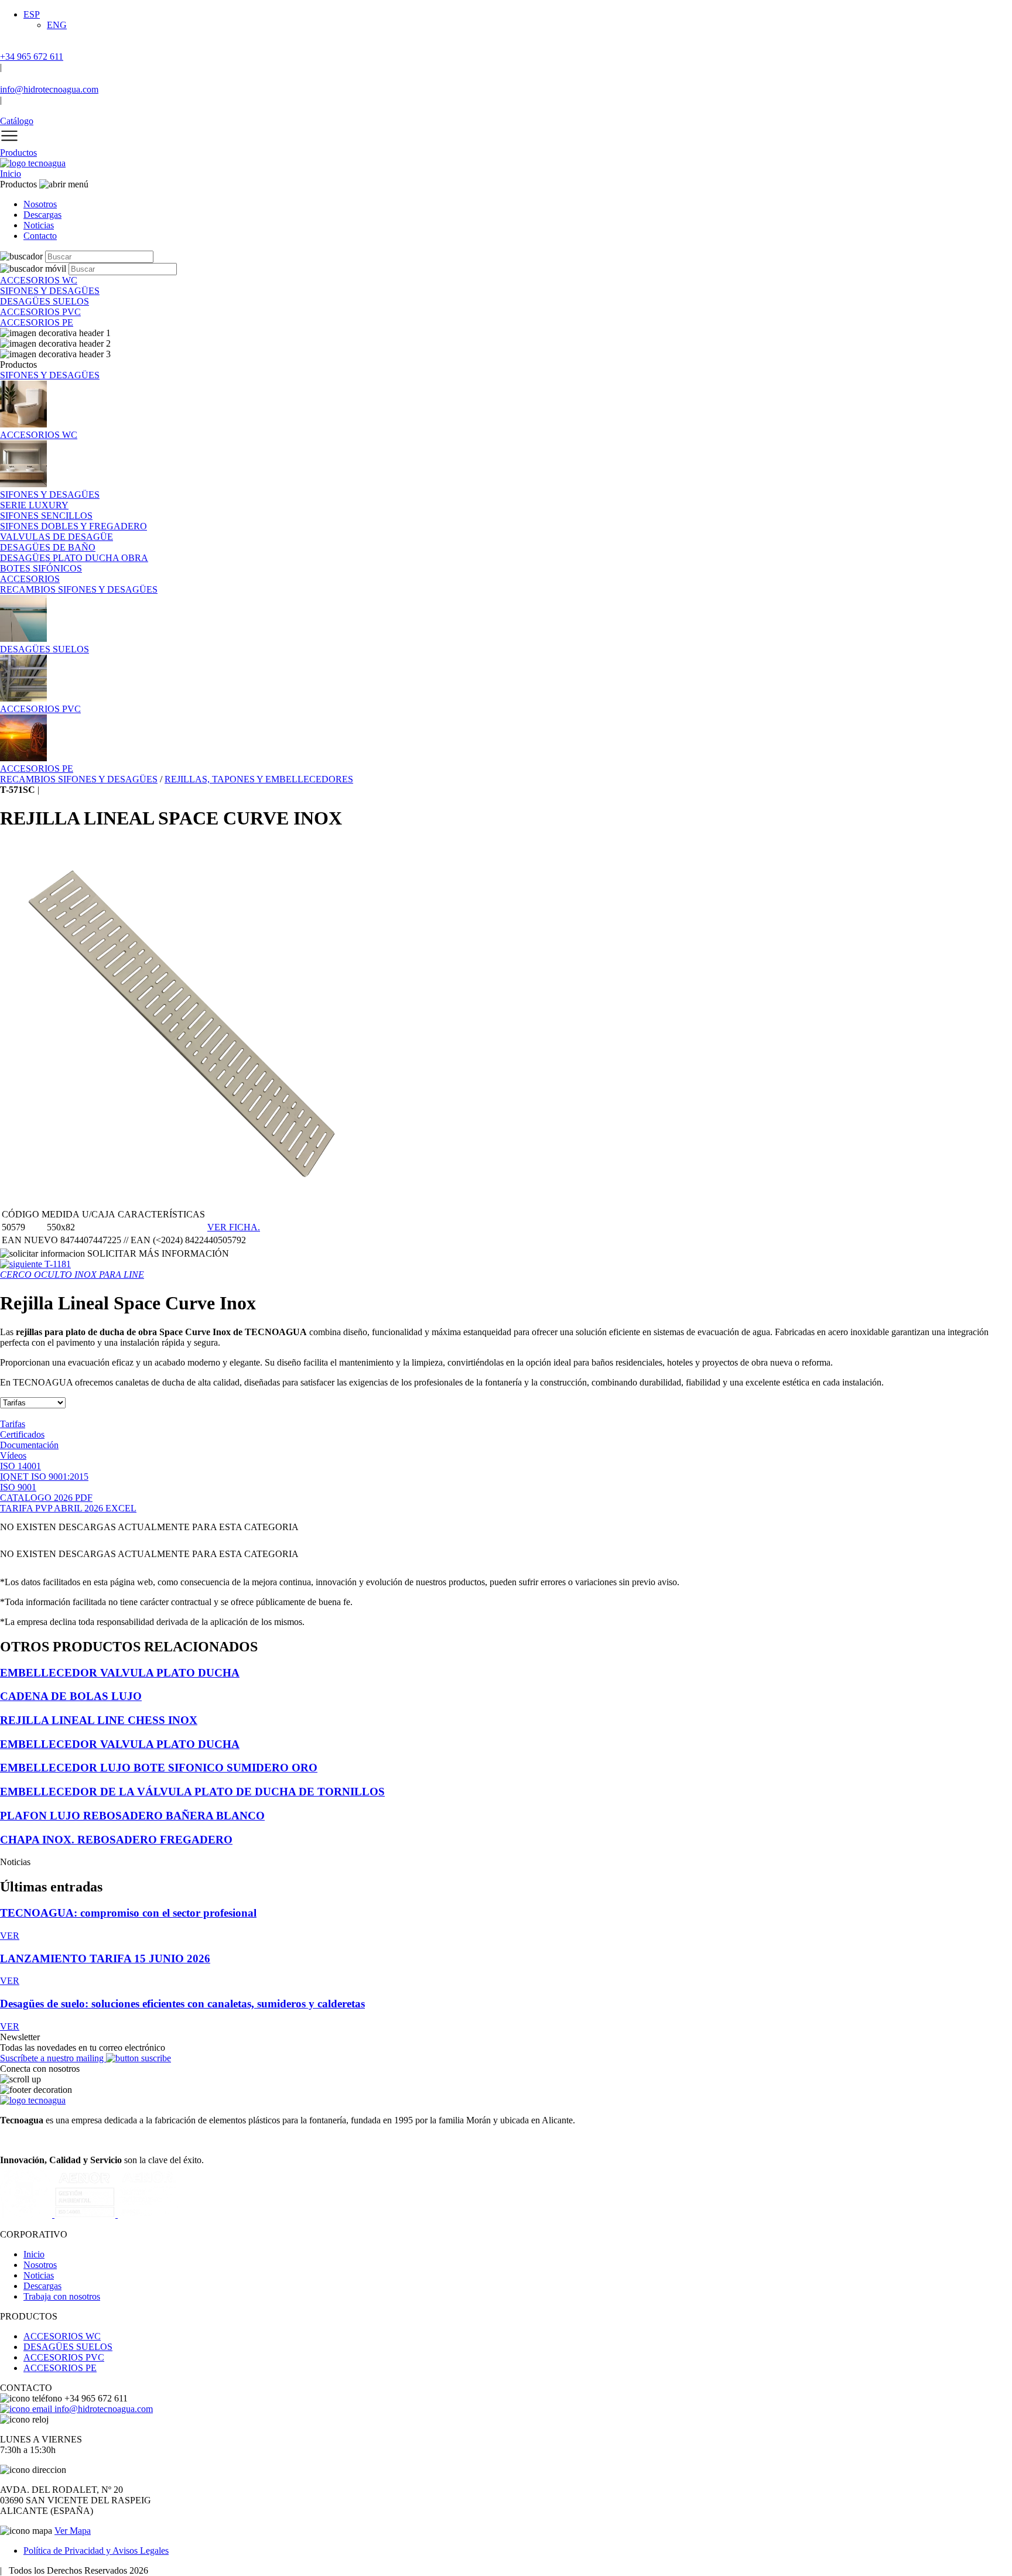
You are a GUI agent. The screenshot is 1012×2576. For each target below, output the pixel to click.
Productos (18, 153)
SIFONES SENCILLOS (46, 516)
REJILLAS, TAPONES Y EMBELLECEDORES (259, 779)
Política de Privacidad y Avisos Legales (96, 2551)
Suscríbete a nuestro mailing (53, 2058)
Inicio (11, 174)
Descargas (42, 215)
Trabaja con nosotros (62, 2296)
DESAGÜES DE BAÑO (48, 547)
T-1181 (72, 1269)
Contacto (40, 236)
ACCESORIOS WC (62, 2336)
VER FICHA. (234, 1227)
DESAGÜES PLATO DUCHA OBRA (74, 558)
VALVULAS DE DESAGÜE (57, 537)
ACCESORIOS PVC (64, 2357)
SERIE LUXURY (34, 505)
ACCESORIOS (30, 579)
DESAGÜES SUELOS (68, 2347)
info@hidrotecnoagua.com (102, 2409)
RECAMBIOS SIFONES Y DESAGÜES (79, 589)
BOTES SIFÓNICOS (41, 568)
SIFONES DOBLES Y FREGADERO (73, 526)
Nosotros (40, 204)
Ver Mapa (73, 2531)
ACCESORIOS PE (60, 2368)
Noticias (39, 225)
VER (10, 1936)
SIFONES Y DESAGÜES (50, 375)
